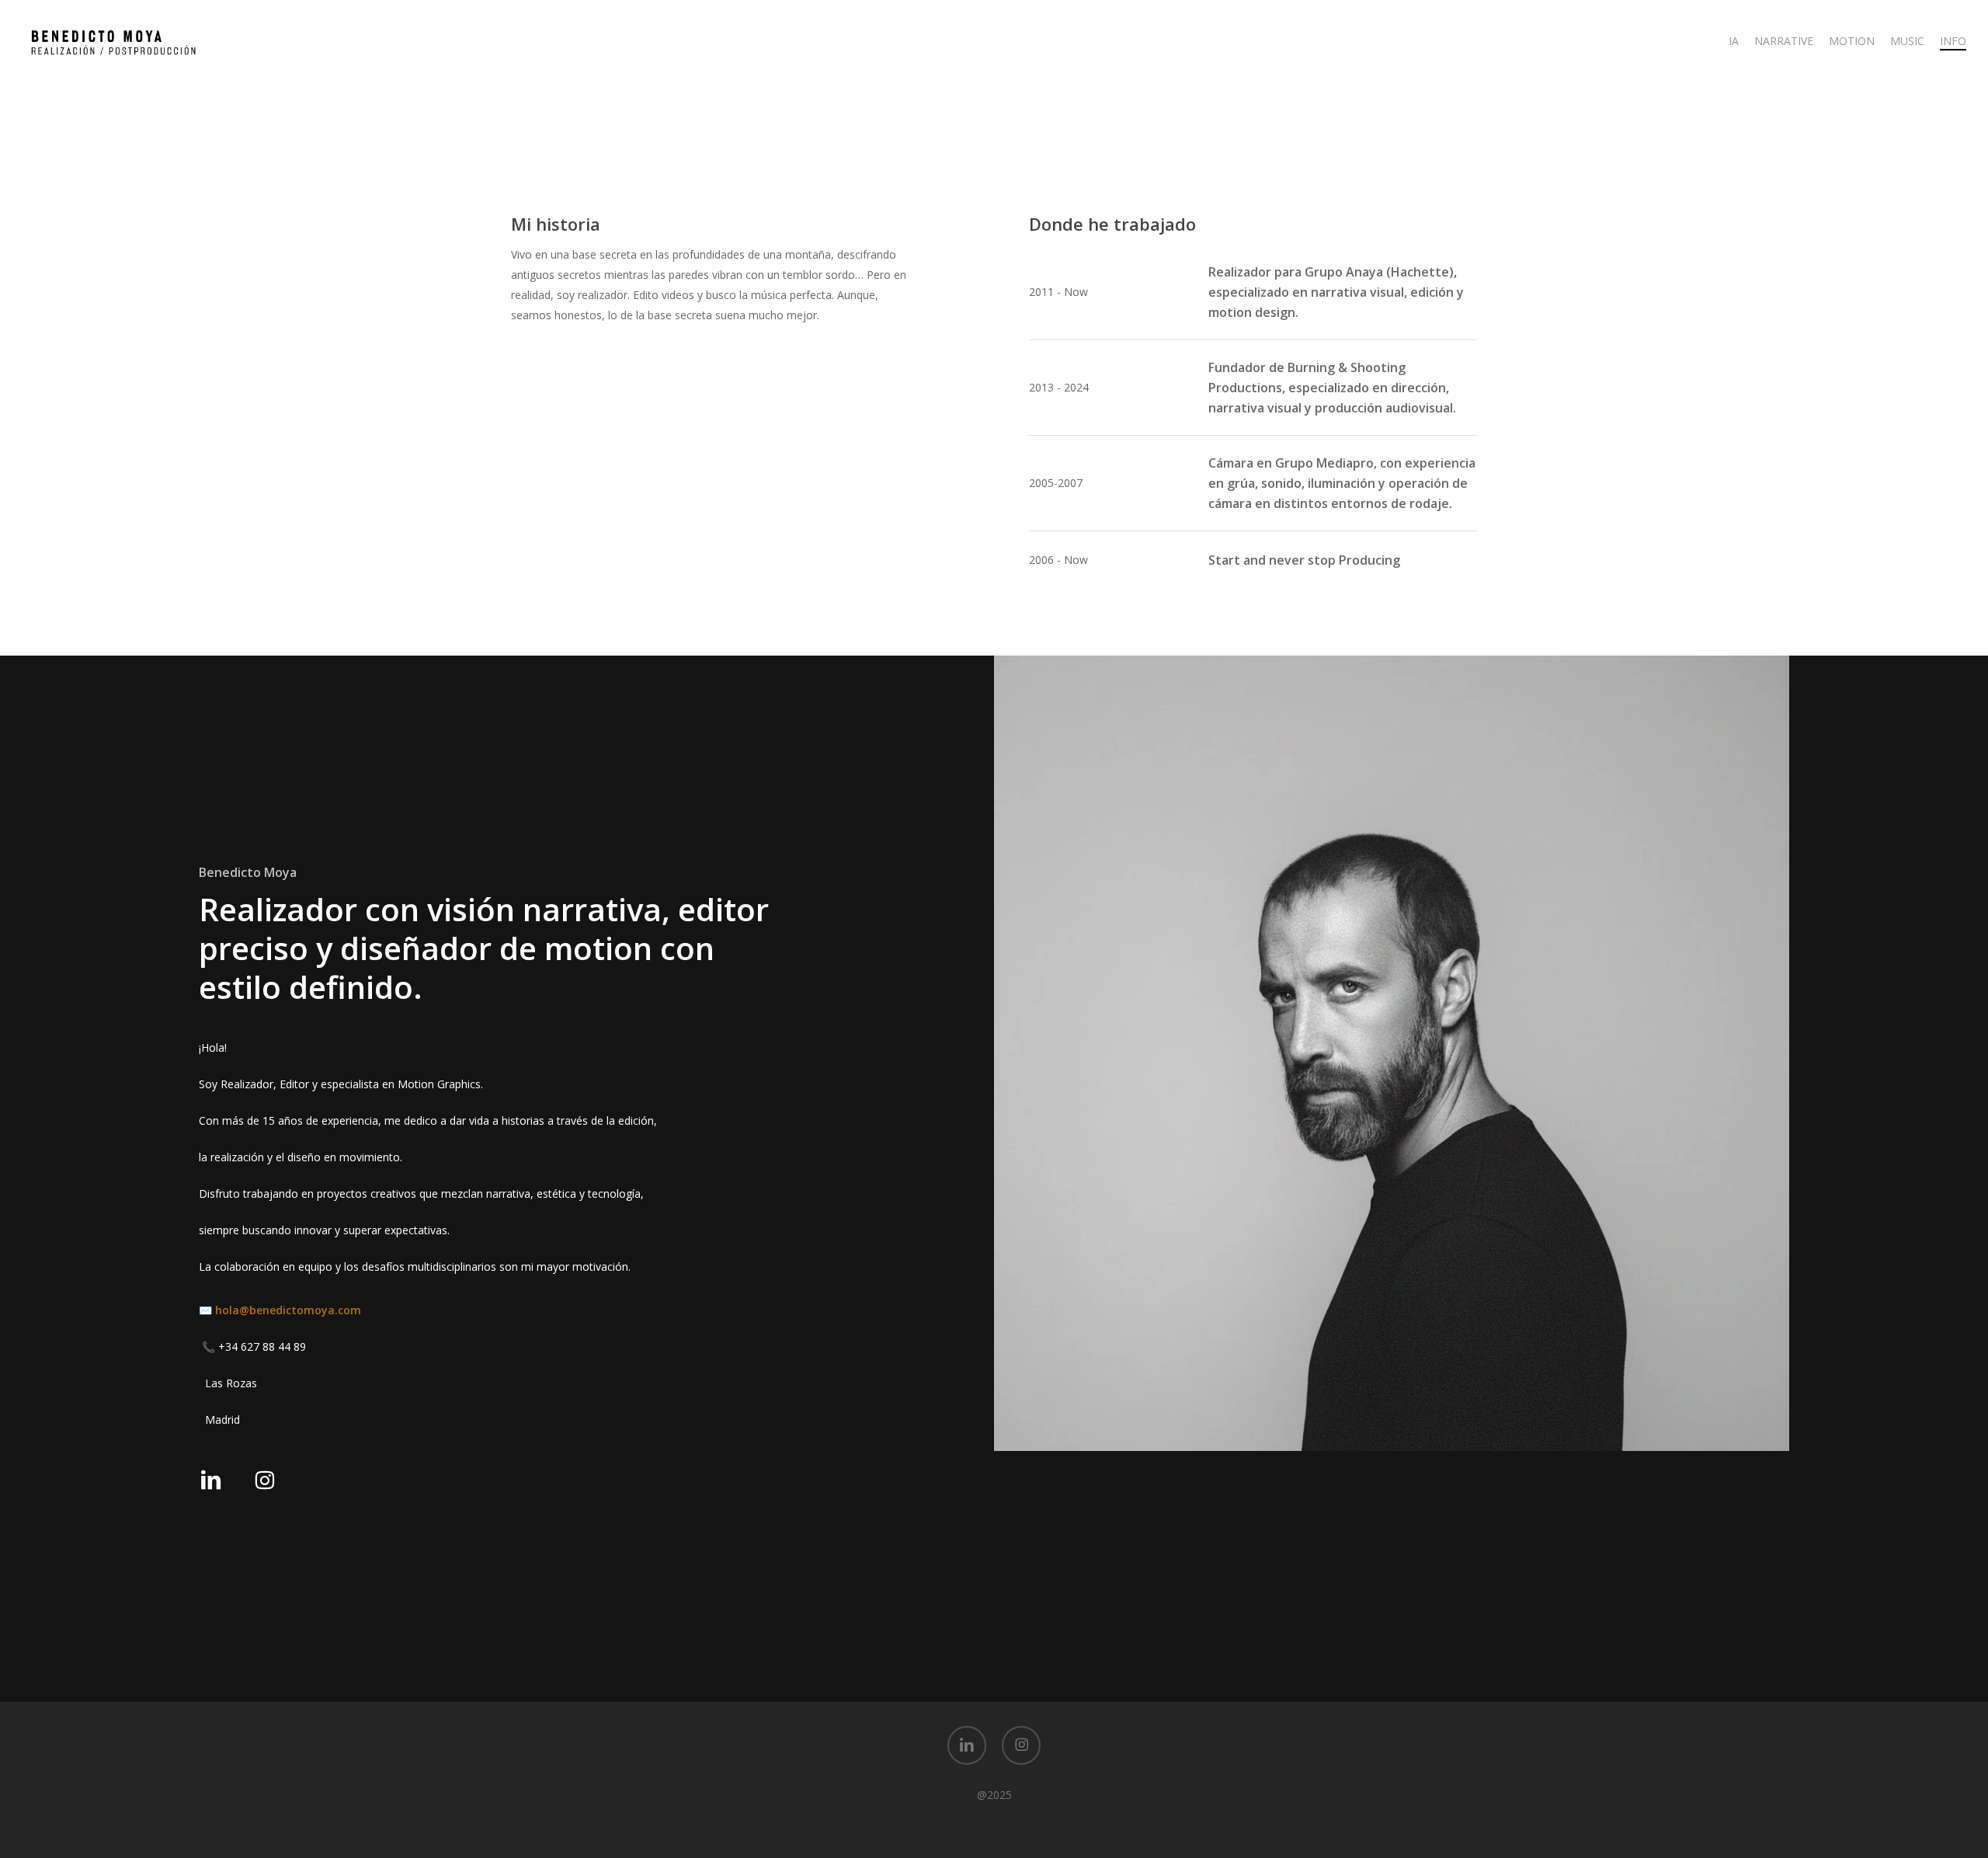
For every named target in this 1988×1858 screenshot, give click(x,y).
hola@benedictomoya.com (288, 1310)
